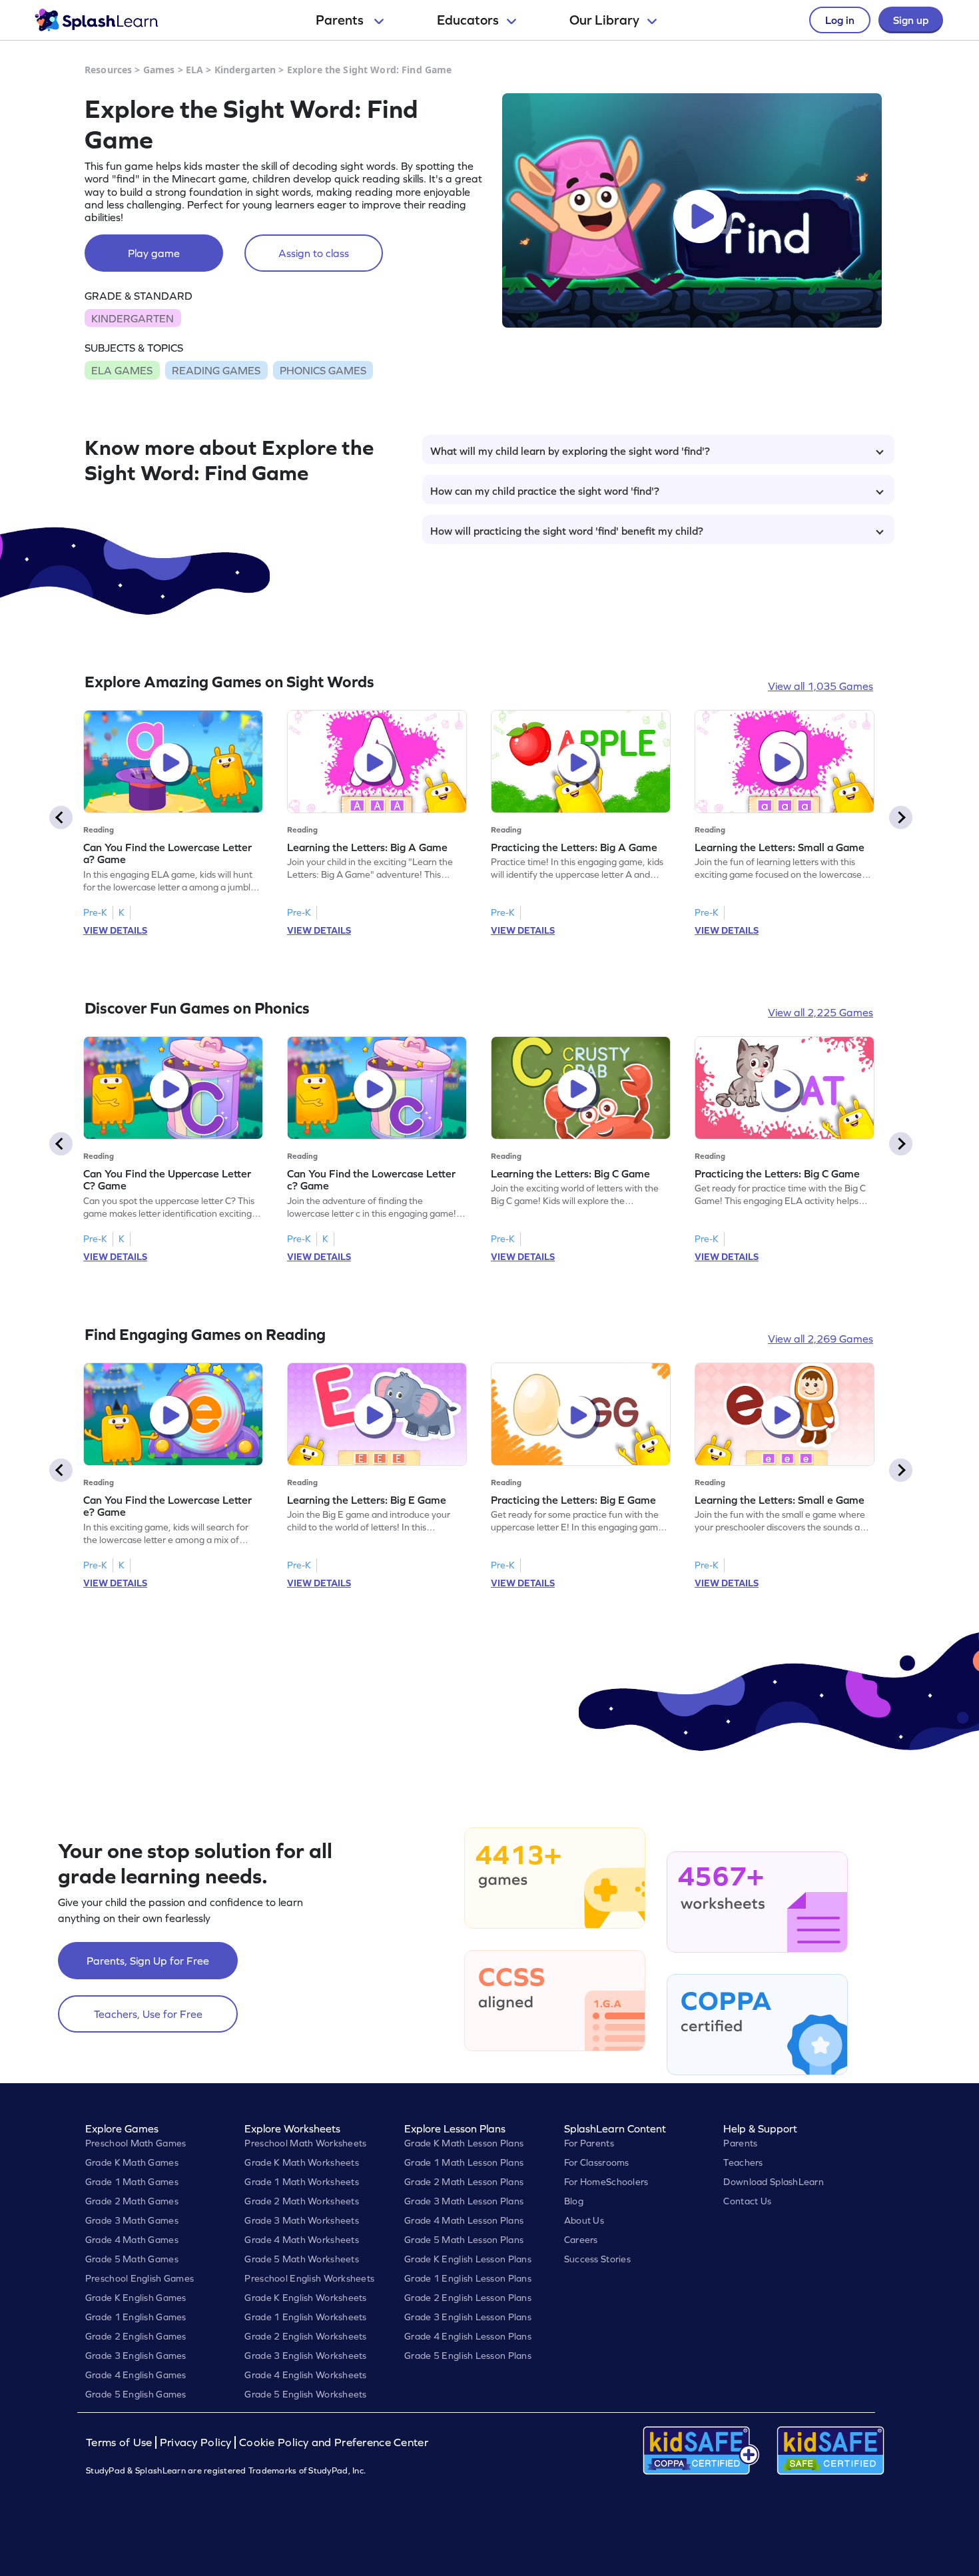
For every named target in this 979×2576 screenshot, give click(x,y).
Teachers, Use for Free (148, 2014)
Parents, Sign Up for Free (148, 1961)
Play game (154, 253)
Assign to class (314, 253)
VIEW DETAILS (115, 930)
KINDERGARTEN (133, 318)
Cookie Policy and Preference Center (334, 2442)
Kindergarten (245, 70)
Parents (341, 20)
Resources (108, 70)
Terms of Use (121, 2442)
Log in (840, 20)
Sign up (911, 20)
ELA (194, 70)
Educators (468, 20)
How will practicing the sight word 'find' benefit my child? (567, 531)
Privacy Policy (196, 2442)
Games (159, 70)
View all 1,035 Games (820, 686)
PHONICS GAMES (323, 370)
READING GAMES (216, 370)
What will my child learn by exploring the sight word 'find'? (570, 451)
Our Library (604, 20)
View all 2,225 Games (820, 1012)
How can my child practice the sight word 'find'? (545, 491)
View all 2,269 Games (820, 1339)
